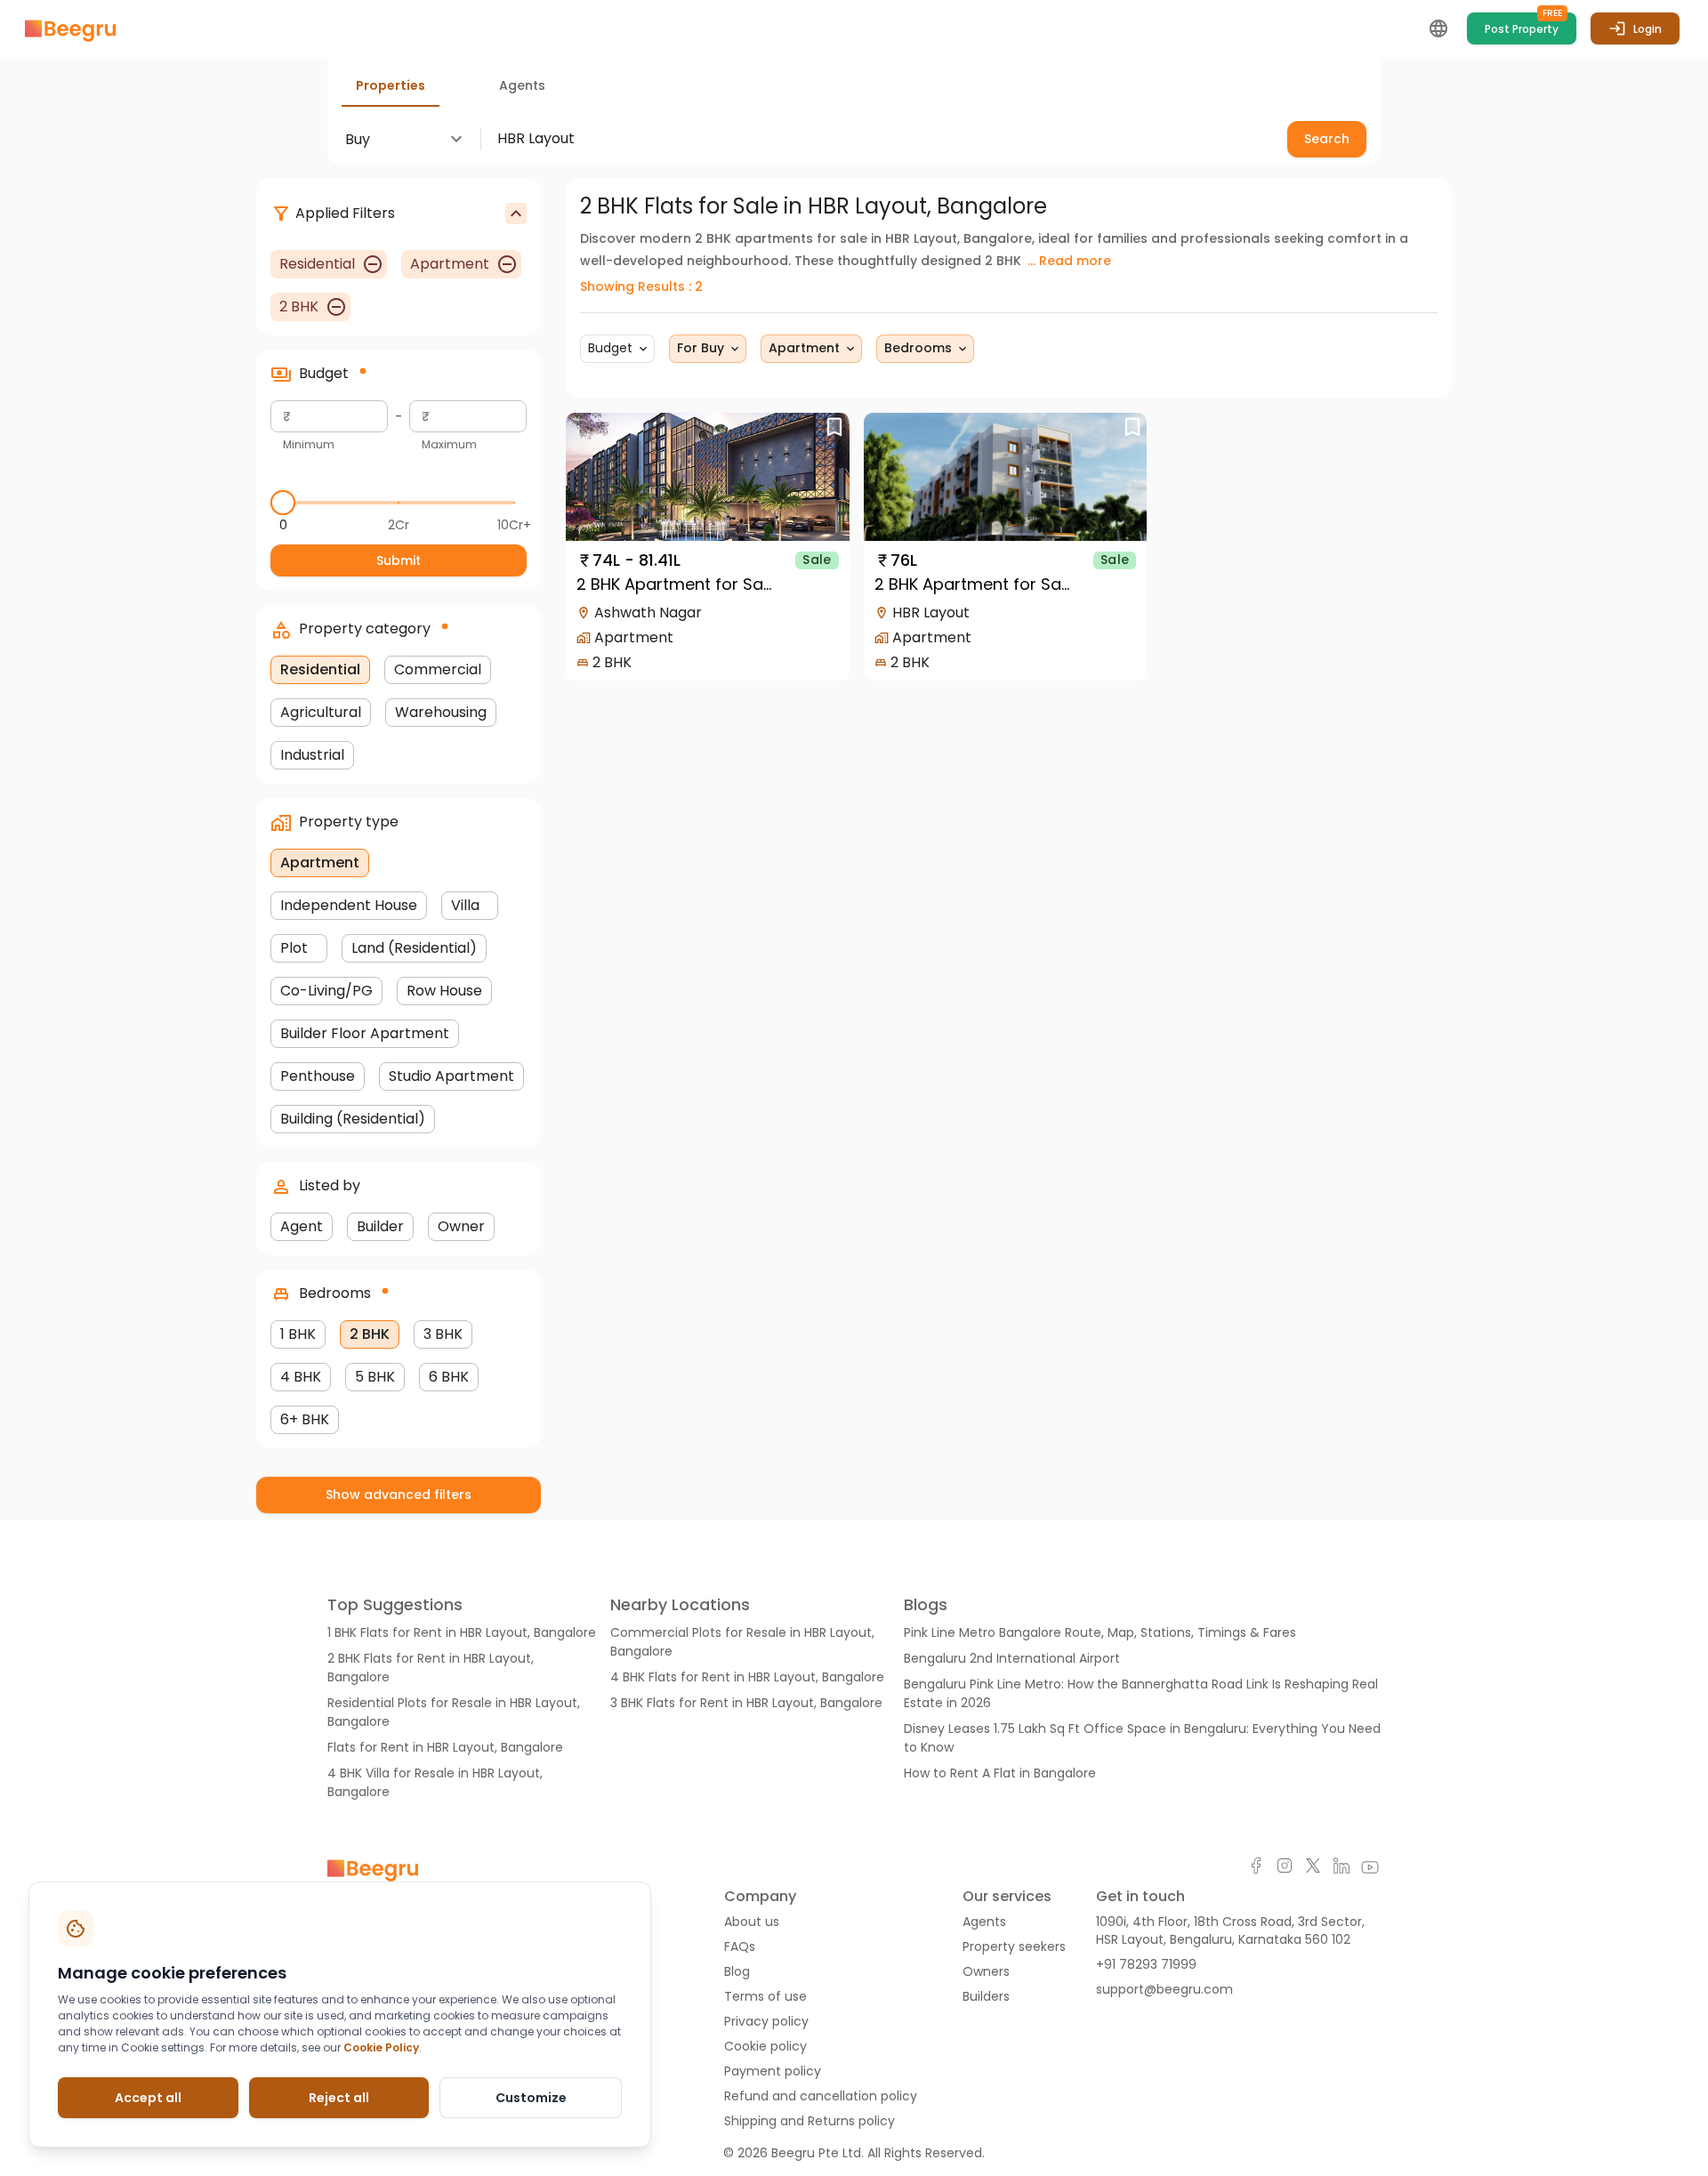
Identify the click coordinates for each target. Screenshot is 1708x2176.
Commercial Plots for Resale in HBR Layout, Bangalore (742, 1642)
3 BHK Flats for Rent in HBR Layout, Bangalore (746, 1703)
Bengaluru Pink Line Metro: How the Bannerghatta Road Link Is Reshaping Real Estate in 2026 (1141, 1693)
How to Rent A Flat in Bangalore (1000, 1773)
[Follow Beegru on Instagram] (1285, 1869)
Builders (986, 1996)
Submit (399, 560)
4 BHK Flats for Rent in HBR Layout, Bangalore (747, 1677)
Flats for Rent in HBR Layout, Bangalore (445, 1747)
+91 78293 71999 (1146, 1964)
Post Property (1523, 24)
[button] (617, 349)
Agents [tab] (522, 85)
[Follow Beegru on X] (1313, 1869)
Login (1648, 29)
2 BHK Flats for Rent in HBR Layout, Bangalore (431, 1668)
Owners (986, 1971)
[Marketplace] (70, 29)
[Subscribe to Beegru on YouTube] (1370, 1869)
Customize (531, 2098)
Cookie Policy (381, 2047)
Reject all (339, 2098)
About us (752, 1922)
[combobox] (877, 138)
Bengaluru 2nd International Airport (1012, 1658)
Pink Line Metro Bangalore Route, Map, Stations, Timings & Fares (1100, 1632)
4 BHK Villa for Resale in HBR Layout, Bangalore (435, 1782)
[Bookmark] (835, 427)
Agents (984, 1922)
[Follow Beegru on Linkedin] (1341, 1869)
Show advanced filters (399, 1495)
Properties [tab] (391, 85)
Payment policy (773, 2071)
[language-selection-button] (1438, 28)
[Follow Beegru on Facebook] (1256, 1869)
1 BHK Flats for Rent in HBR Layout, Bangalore (462, 1632)
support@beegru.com (1164, 1989)
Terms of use (765, 1996)
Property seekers (1014, 1946)
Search (1327, 139)
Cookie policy (765, 2046)
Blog (737, 1971)
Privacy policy (766, 2021)
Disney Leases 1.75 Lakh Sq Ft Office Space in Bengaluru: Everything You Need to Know (1142, 1738)
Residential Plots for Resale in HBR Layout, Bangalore (454, 1712)
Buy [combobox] (358, 139)
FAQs (740, 1946)
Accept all (148, 2098)
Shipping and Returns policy (810, 2121)
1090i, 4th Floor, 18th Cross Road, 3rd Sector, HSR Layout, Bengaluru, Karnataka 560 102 (1230, 1930)
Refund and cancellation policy (821, 2096)
